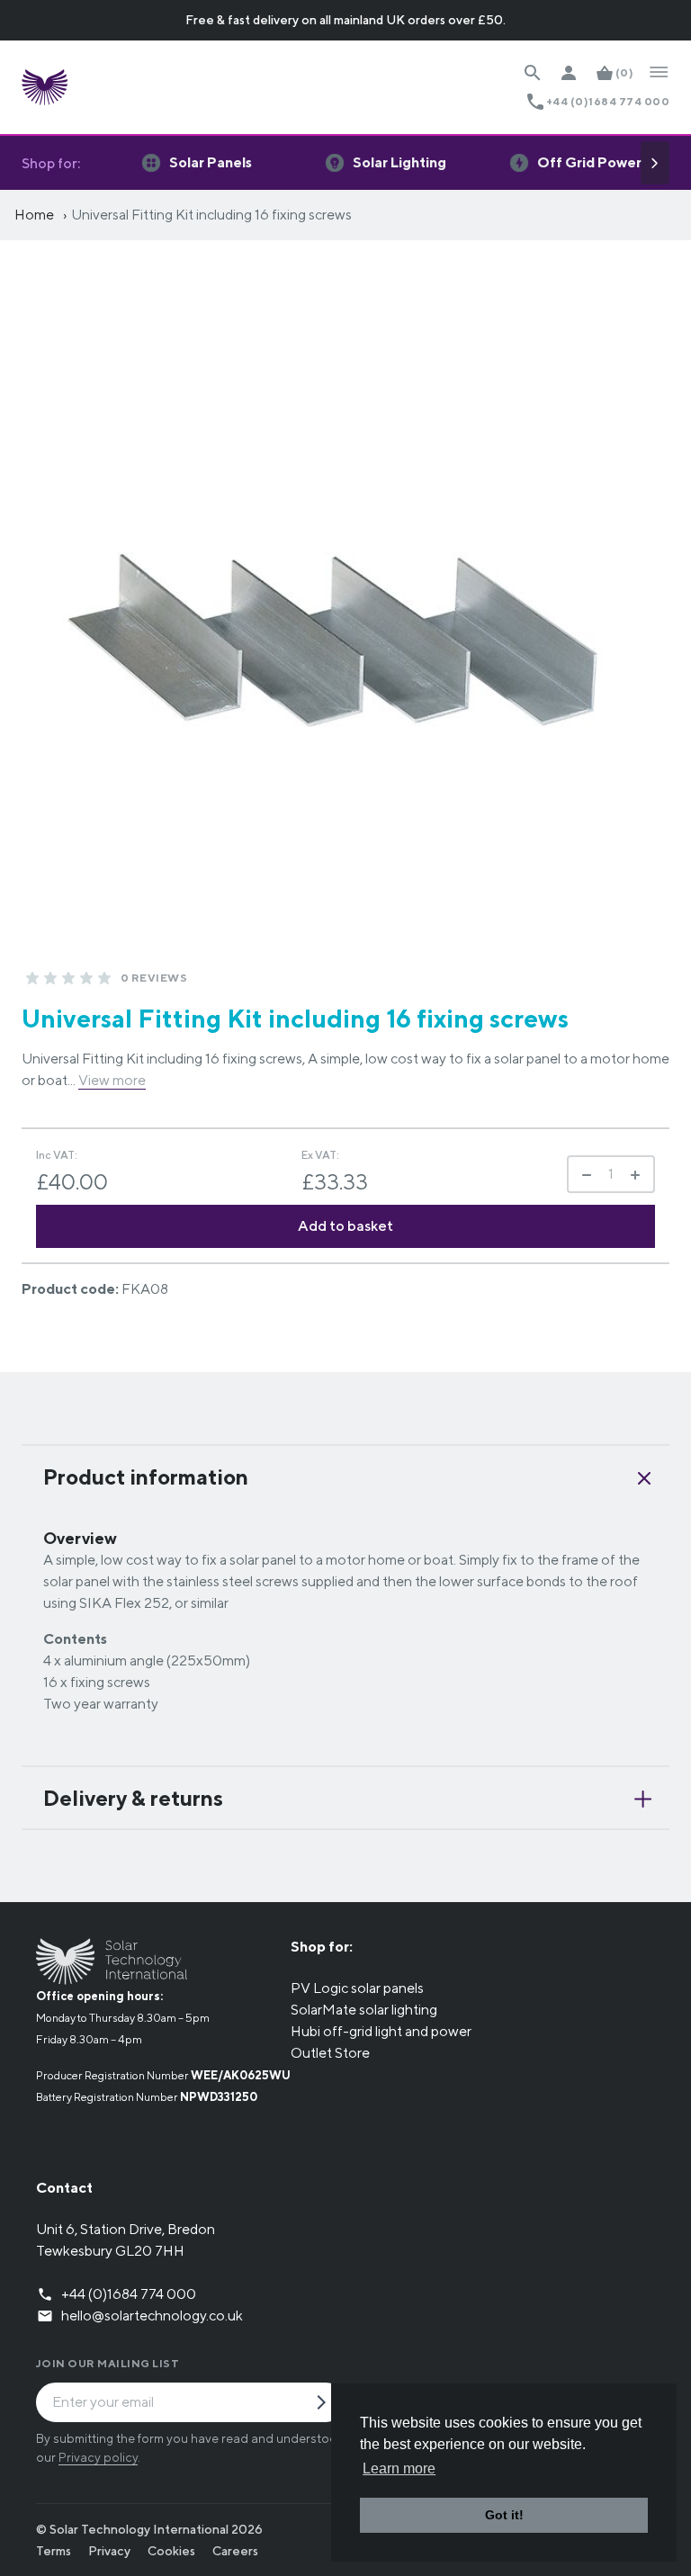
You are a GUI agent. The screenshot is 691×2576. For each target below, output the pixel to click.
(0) (624, 72)
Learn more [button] (399, 2468)
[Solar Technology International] (45, 87)
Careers (235, 2551)
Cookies (171, 2551)
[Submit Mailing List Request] (328, 2404)
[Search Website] (533, 73)
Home (34, 215)
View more (112, 1080)
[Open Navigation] (659, 73)
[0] (32, 978)
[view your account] (569, 73)
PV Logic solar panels (357, 1988)
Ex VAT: (320, 1155)
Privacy (109, 2551)
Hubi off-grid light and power (381, 2031)
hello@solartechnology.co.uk (152, 2316)
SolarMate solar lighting (364, 2010)
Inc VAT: (57, 1155)
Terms (54, 2551)
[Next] (655, 163)
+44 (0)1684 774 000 (608, 101)
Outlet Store (330, 2053)
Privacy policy (98, 2457)
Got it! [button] (504, 2515)
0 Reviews (154, 978)
